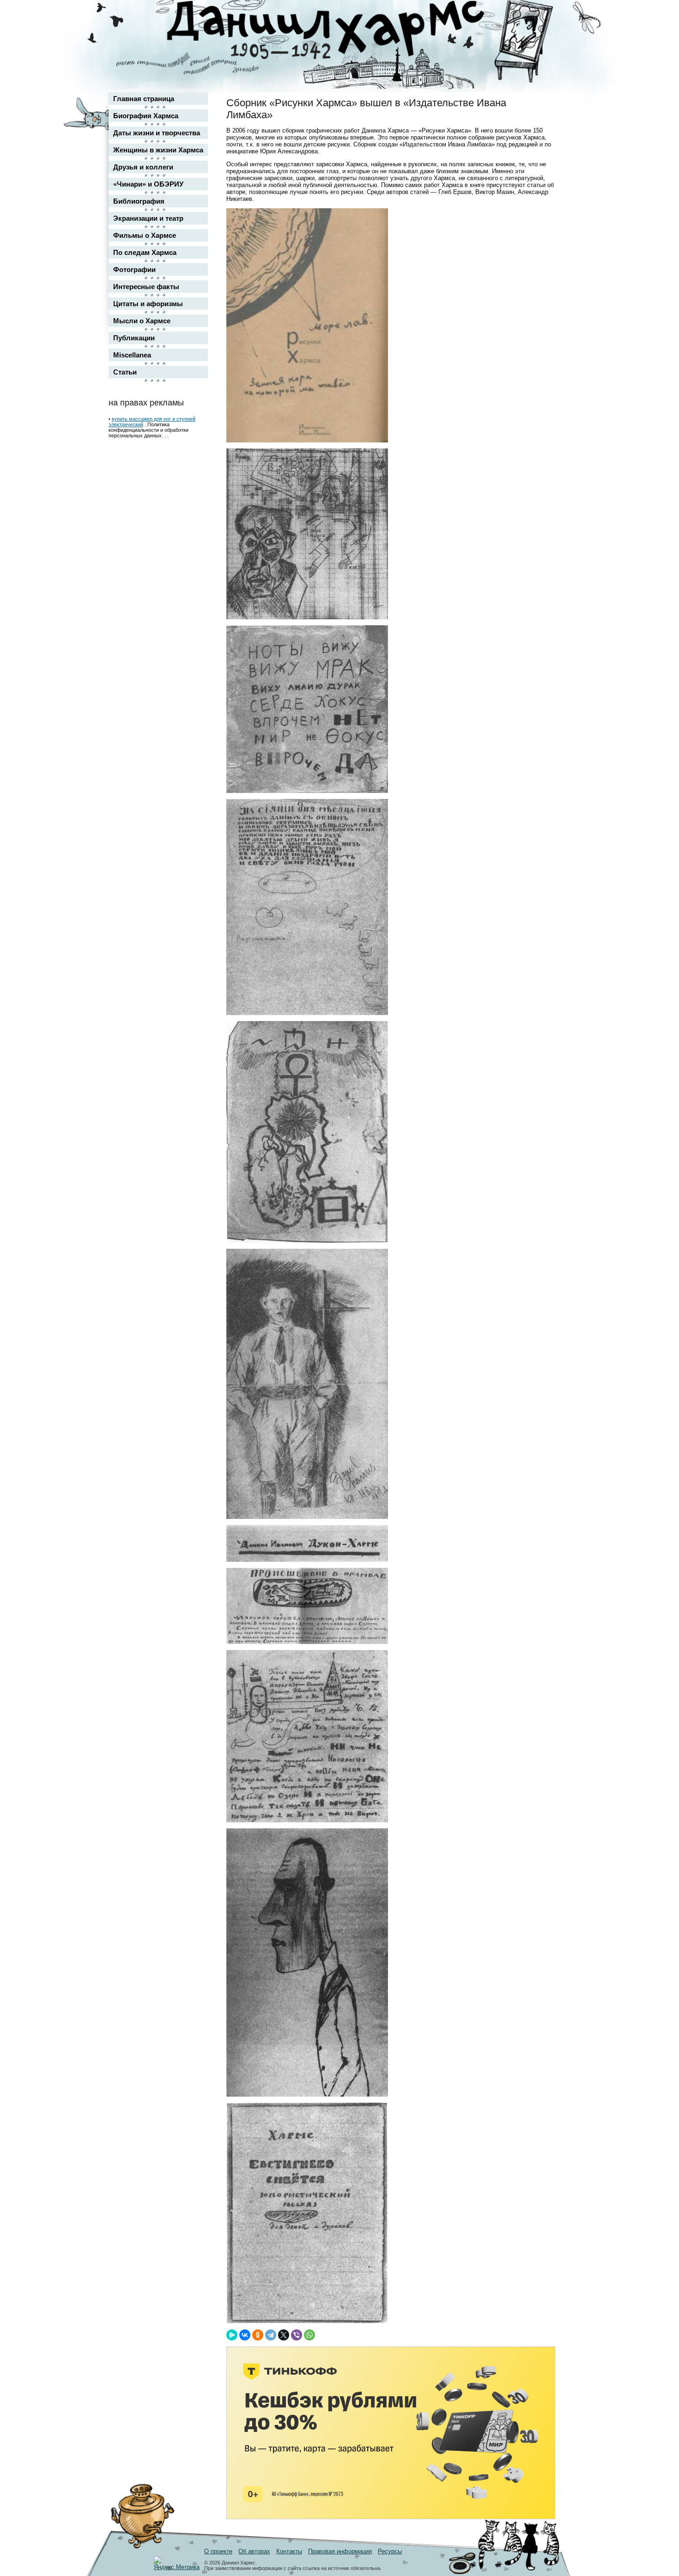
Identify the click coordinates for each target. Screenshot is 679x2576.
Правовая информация (340, 2551)
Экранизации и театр (148, 218)
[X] (284, 2335)
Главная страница (144, 99)
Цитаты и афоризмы (148, 304)
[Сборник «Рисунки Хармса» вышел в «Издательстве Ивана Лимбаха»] (307, 440)
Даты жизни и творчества (157, 133)
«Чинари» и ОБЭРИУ (148, 184)
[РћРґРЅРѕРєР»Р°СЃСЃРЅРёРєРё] (258, 2335)
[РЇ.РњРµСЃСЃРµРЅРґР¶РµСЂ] (232, 2335)
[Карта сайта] (541, 15)
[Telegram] (271, 2335)
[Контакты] (541, 33)
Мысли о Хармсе (142, 321)
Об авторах (254, 2551)
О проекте (218, 2551)
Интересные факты (146, 287)
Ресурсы (390, 2551)
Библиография (139, 201)
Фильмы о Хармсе (145, 235)
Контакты (289, 2551)
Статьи (125, 372)
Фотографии (134, 269)
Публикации (134, 338)
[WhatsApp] (309, 2335)
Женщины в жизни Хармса (158, 150)
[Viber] (297, 2335)
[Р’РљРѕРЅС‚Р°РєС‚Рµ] (245, 2335)
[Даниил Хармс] (343, 30)
